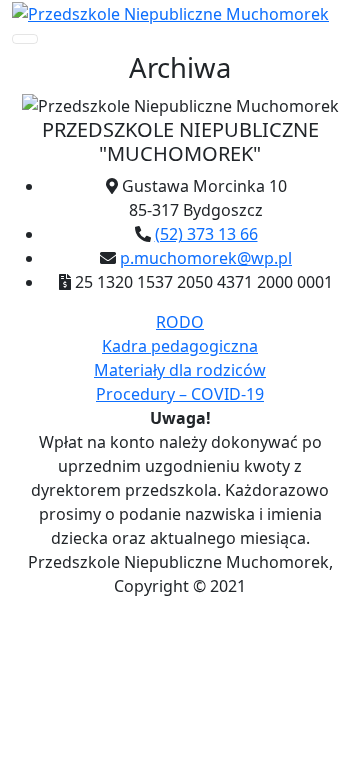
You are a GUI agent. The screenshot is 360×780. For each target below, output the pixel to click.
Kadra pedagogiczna (180, 346)
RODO (180, 322)
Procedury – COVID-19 (180, 394)
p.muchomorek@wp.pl (206, 258)
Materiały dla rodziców (180, 370)
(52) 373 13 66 (206, 234)
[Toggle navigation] (25, 39)
